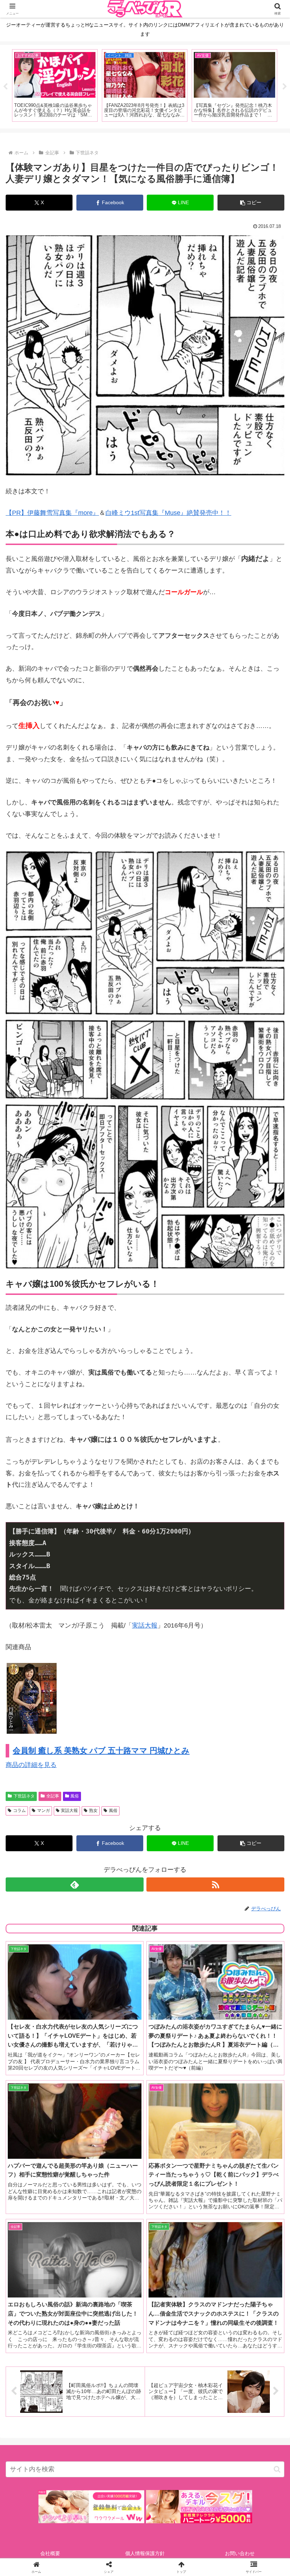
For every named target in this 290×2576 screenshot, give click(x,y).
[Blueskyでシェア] (177, 2083)
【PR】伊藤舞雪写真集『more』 (52, 513)
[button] (251, 203)
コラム (19, 1811)
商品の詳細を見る (31, 1765)
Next (285, 87)
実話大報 (145, 1625)
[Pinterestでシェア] (80, 2122)
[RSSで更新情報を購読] (215, 1884)
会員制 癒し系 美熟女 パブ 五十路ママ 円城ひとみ (101, 1751)
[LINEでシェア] (242, 2102)
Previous (5, 87)
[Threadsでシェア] (113, 2102)
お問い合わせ (240, 2553)
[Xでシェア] (48, 2083)
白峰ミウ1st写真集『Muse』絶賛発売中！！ (168, 513)
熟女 (93, 1811)
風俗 (75, 1796)
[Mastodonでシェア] (113, 2083)
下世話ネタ (24, 1796)
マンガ (43, 1811)
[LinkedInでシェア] (145, 2122)
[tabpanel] (55, 85)
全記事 (53, 1796)
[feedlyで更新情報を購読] (75, 1884)
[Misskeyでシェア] (242, 2083)
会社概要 (50, 2553)
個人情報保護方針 (145, 2553)
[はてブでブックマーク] (177, 2102)
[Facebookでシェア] (48, 2102)
